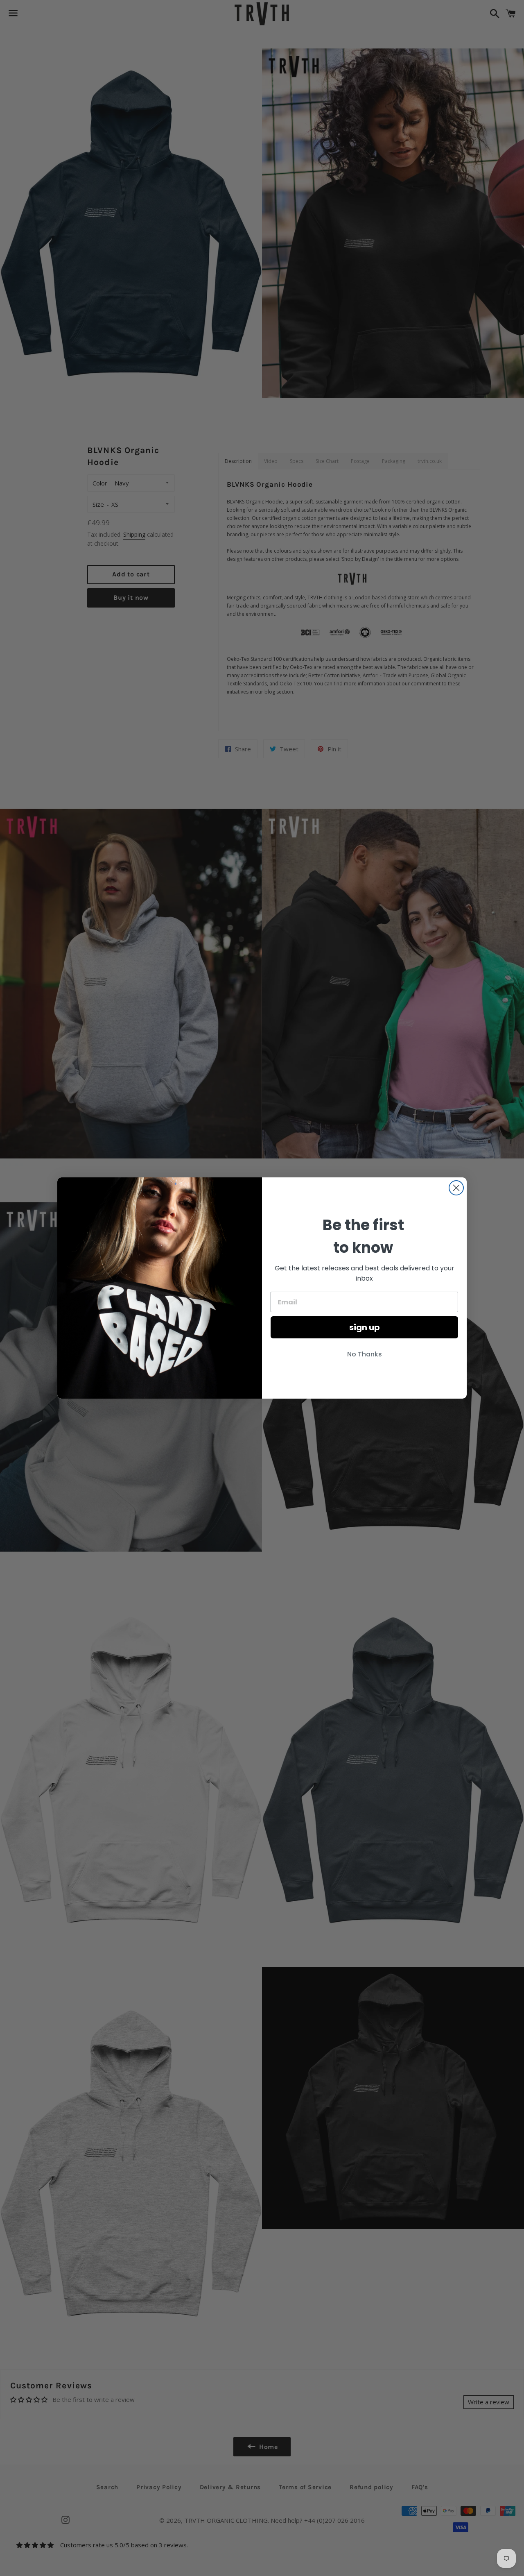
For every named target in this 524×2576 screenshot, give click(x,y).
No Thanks (365, 1354)
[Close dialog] (456, 1188)
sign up (365, 1327)
